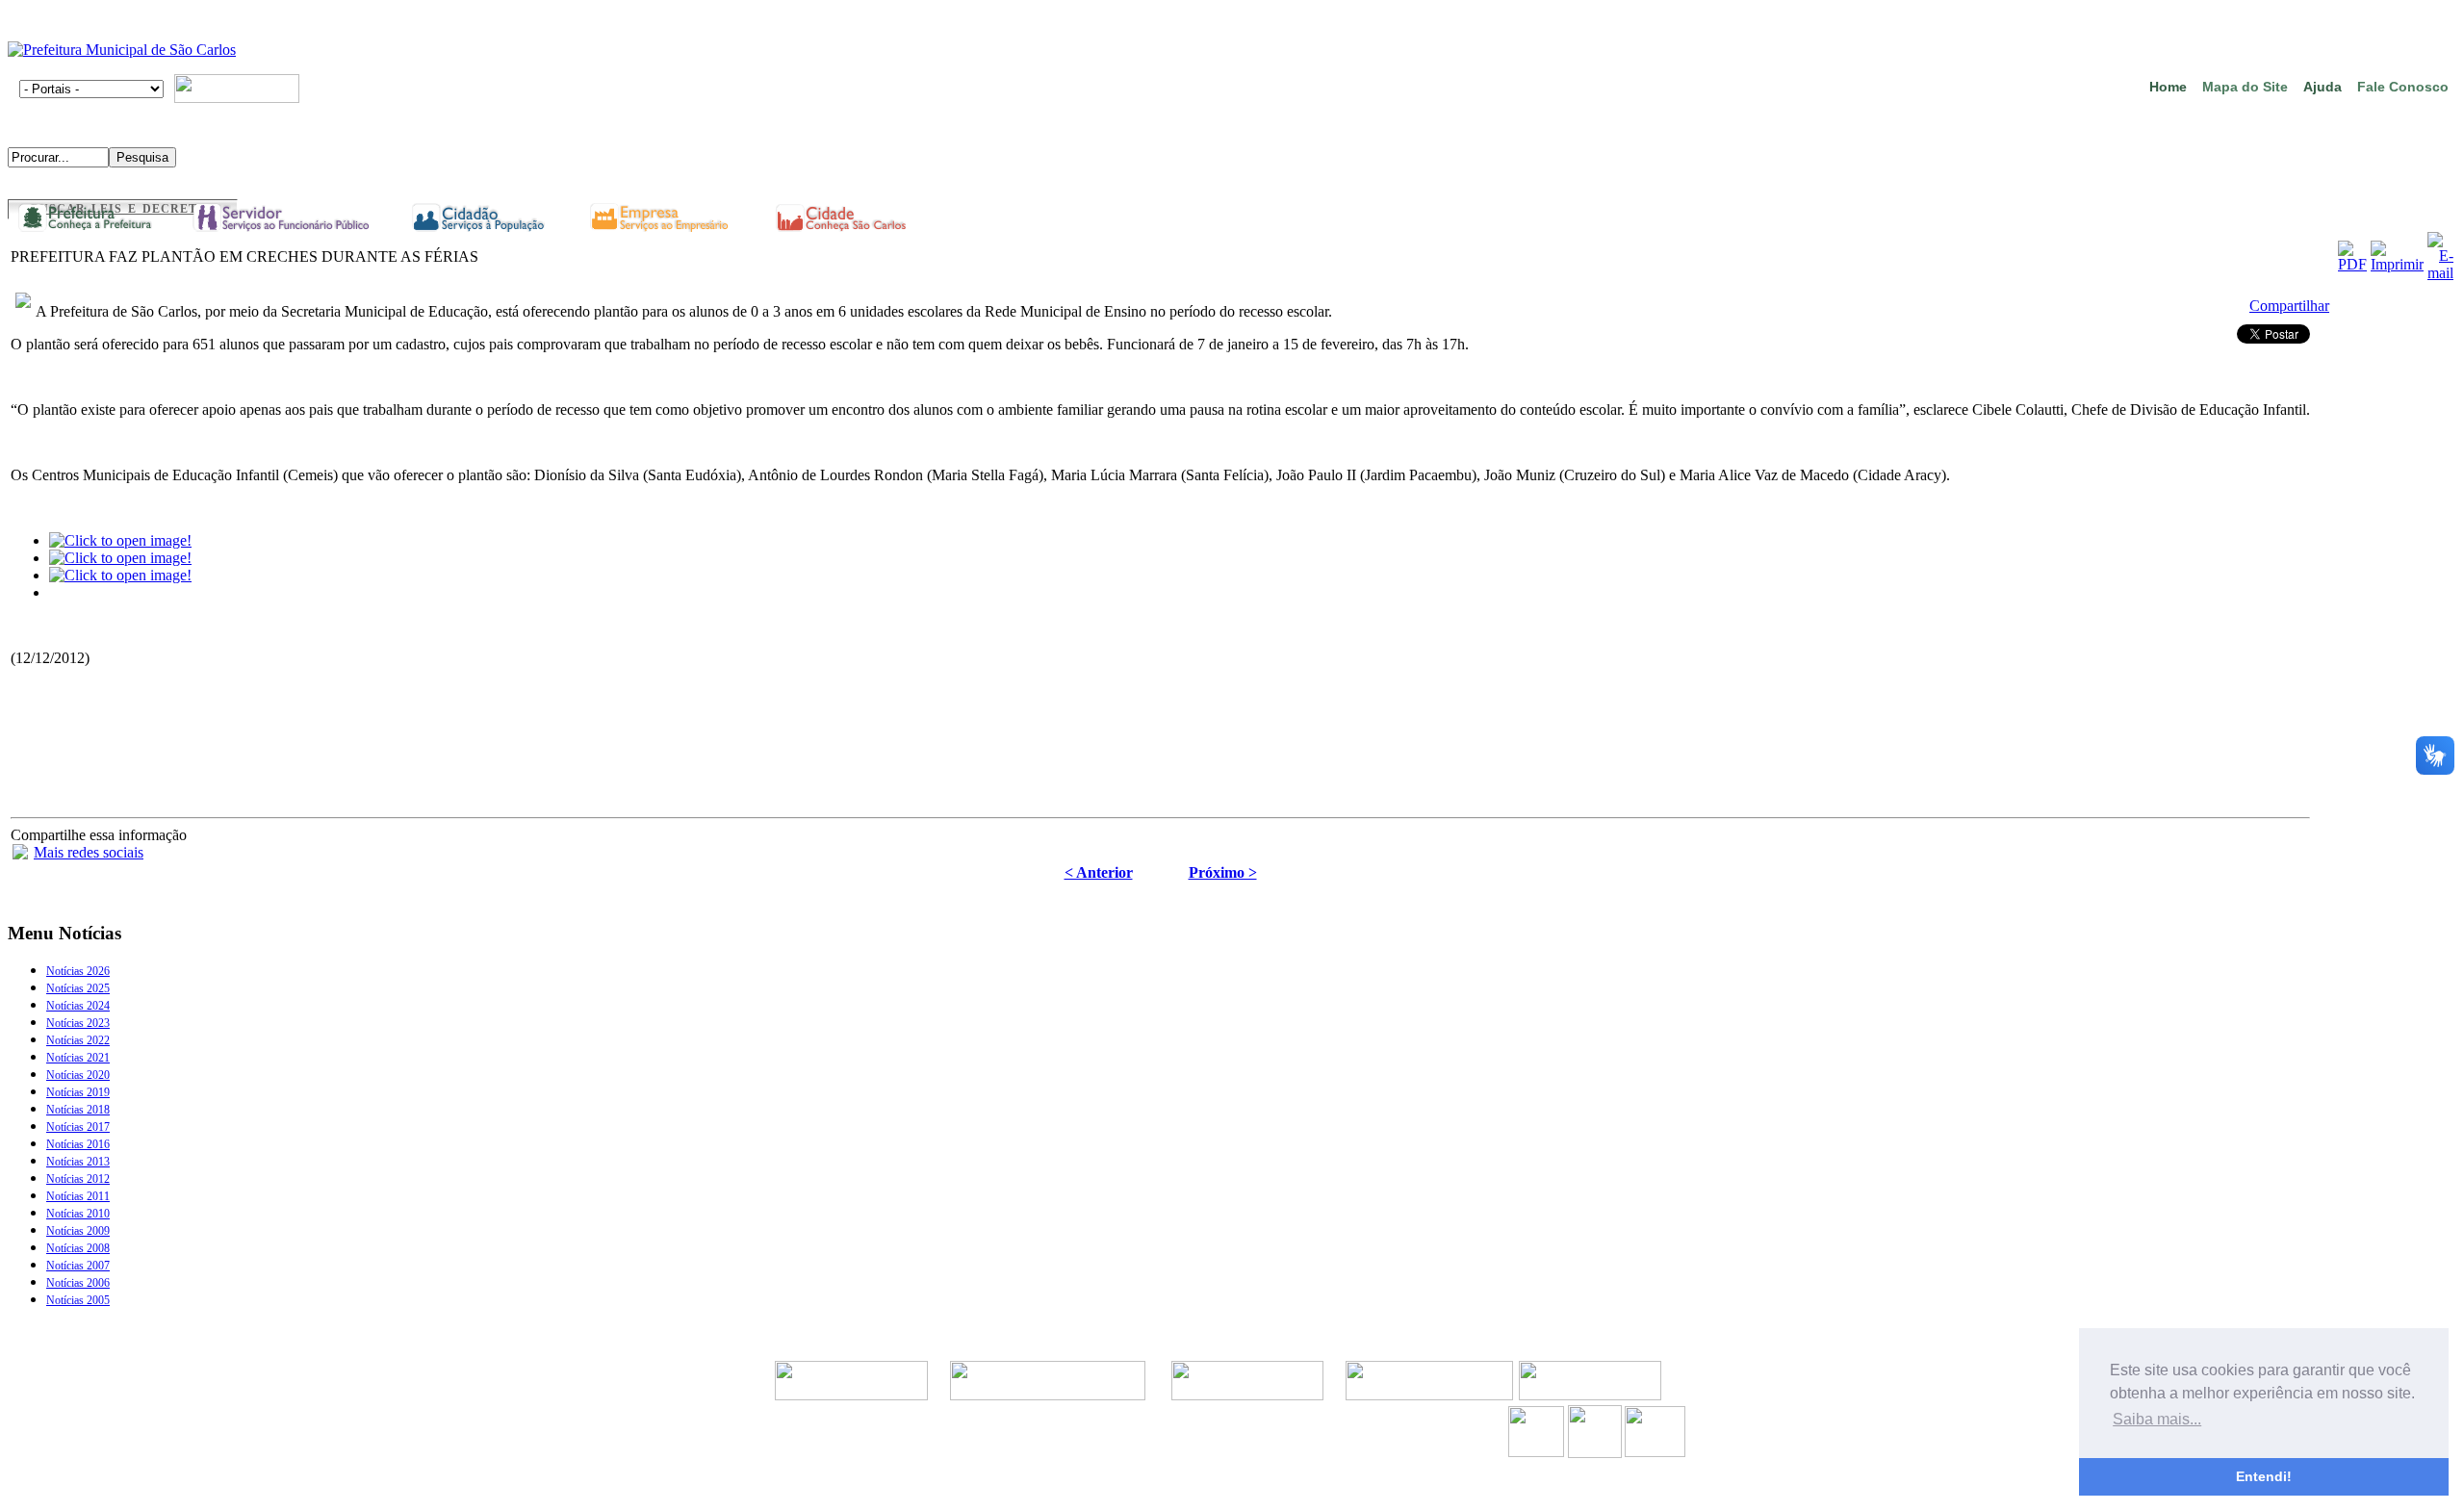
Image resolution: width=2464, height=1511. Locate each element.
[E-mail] (2440, 273)
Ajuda (2323, 87)
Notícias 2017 (78, 1127)
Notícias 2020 (78, 1075)
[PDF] (2352, 264)
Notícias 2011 (78, 1196)
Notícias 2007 (78, 1266)
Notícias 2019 (78, 1092)
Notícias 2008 (78, 1248)
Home (2168, 87)
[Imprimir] (2397, 264)
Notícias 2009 (78, 1231)
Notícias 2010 (78, 1214)
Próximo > (1223, 872)
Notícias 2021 (78, 1058)
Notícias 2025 (78, 988)
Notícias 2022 (78, 1040)
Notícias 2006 (78, 1283)
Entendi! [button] (2264, 1476)
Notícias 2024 (78, 1006)
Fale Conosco (2403, 87)
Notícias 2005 (78, 1300)
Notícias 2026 (78, 971)
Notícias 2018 (78, 1110)
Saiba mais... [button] (2157, 1419)
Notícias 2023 (78, 1023)
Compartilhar (2289, 306)
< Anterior (1099, 872)
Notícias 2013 (78, 1162)
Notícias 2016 (78, 1144)
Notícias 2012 (78, 1179)
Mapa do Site (2245, 87)
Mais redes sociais (89, 852)
